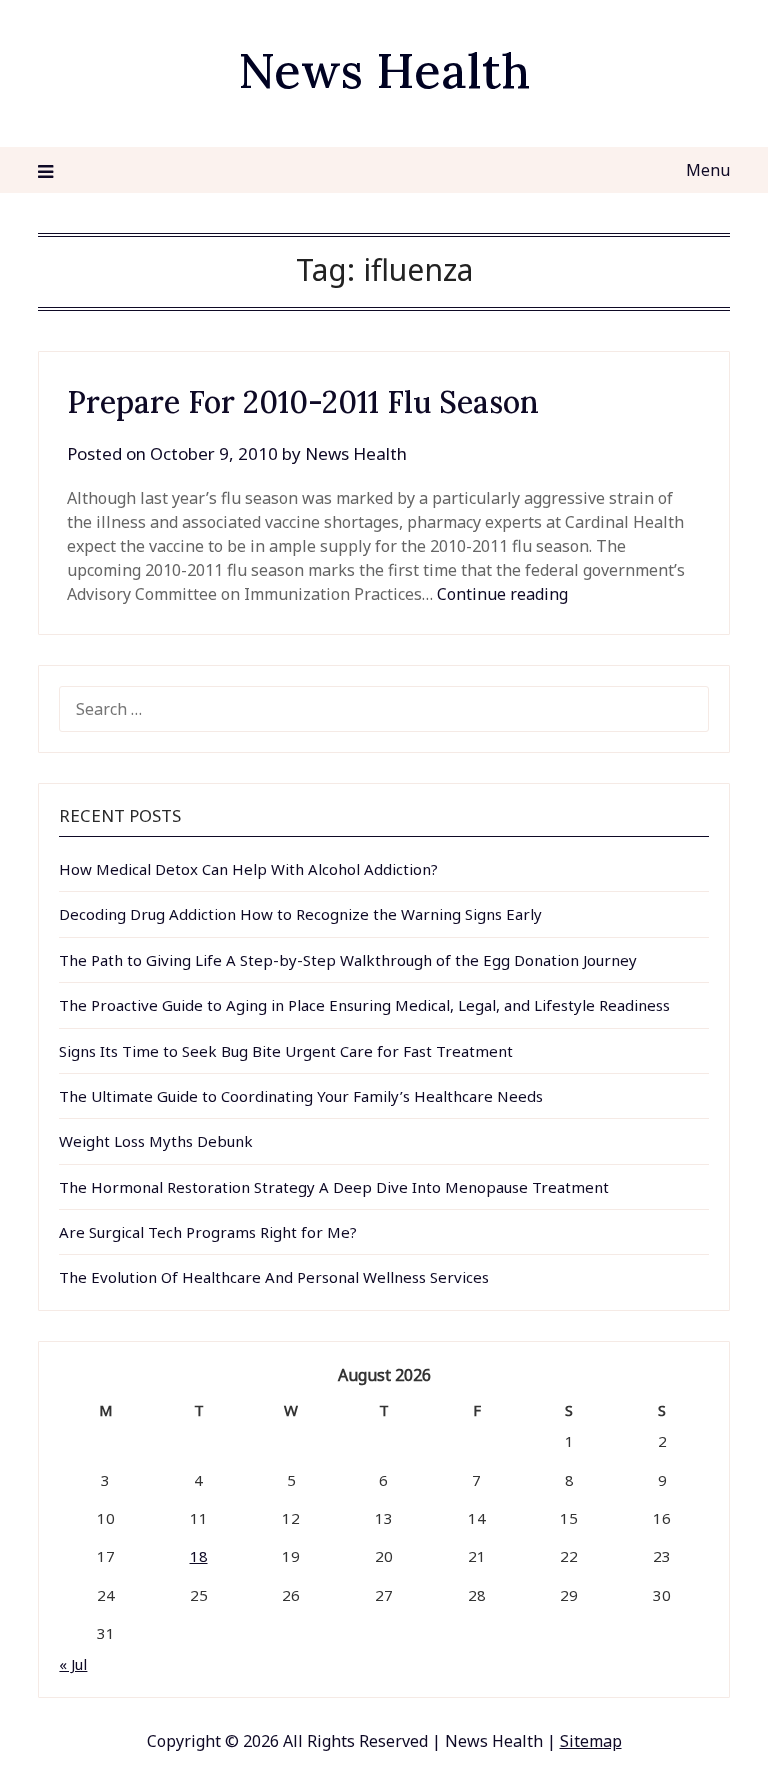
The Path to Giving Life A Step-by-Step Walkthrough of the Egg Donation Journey (348, 960)
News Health (384, 70)
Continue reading (502, 594)
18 (199, 1556)
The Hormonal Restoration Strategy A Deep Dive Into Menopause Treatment (334, 1187)
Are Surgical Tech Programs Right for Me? (208, 1232)
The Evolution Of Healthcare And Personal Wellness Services (274, 1277)
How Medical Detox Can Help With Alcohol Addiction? (248, 869)
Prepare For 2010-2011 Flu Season (303, 402)
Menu (707, 170)
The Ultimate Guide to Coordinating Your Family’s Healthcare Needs (301, 1096)
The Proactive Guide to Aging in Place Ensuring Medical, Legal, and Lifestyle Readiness (364, 1005)
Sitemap (591, 1741)
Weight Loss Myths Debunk (156, 1141)
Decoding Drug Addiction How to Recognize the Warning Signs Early (300, 914)
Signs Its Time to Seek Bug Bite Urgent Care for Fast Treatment (286, 1051)
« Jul (73, 1664)
